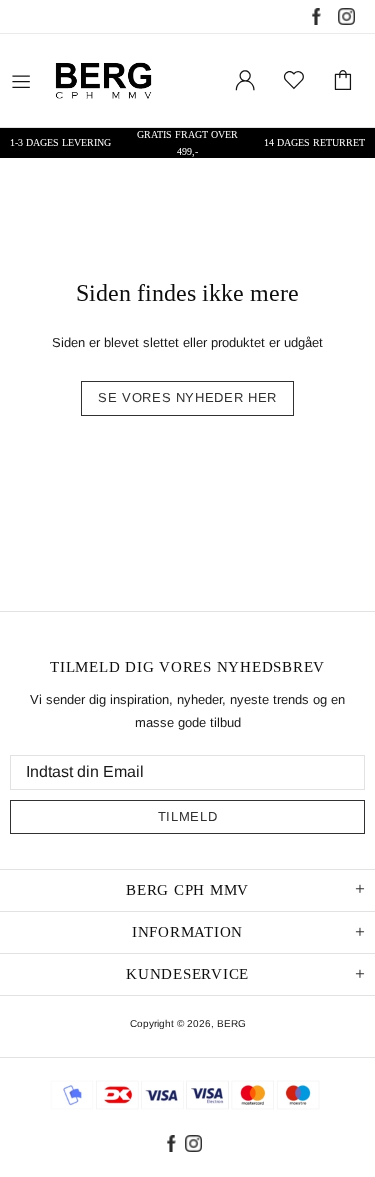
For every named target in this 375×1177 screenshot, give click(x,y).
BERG (231, 1023)
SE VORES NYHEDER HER (187, 397)
